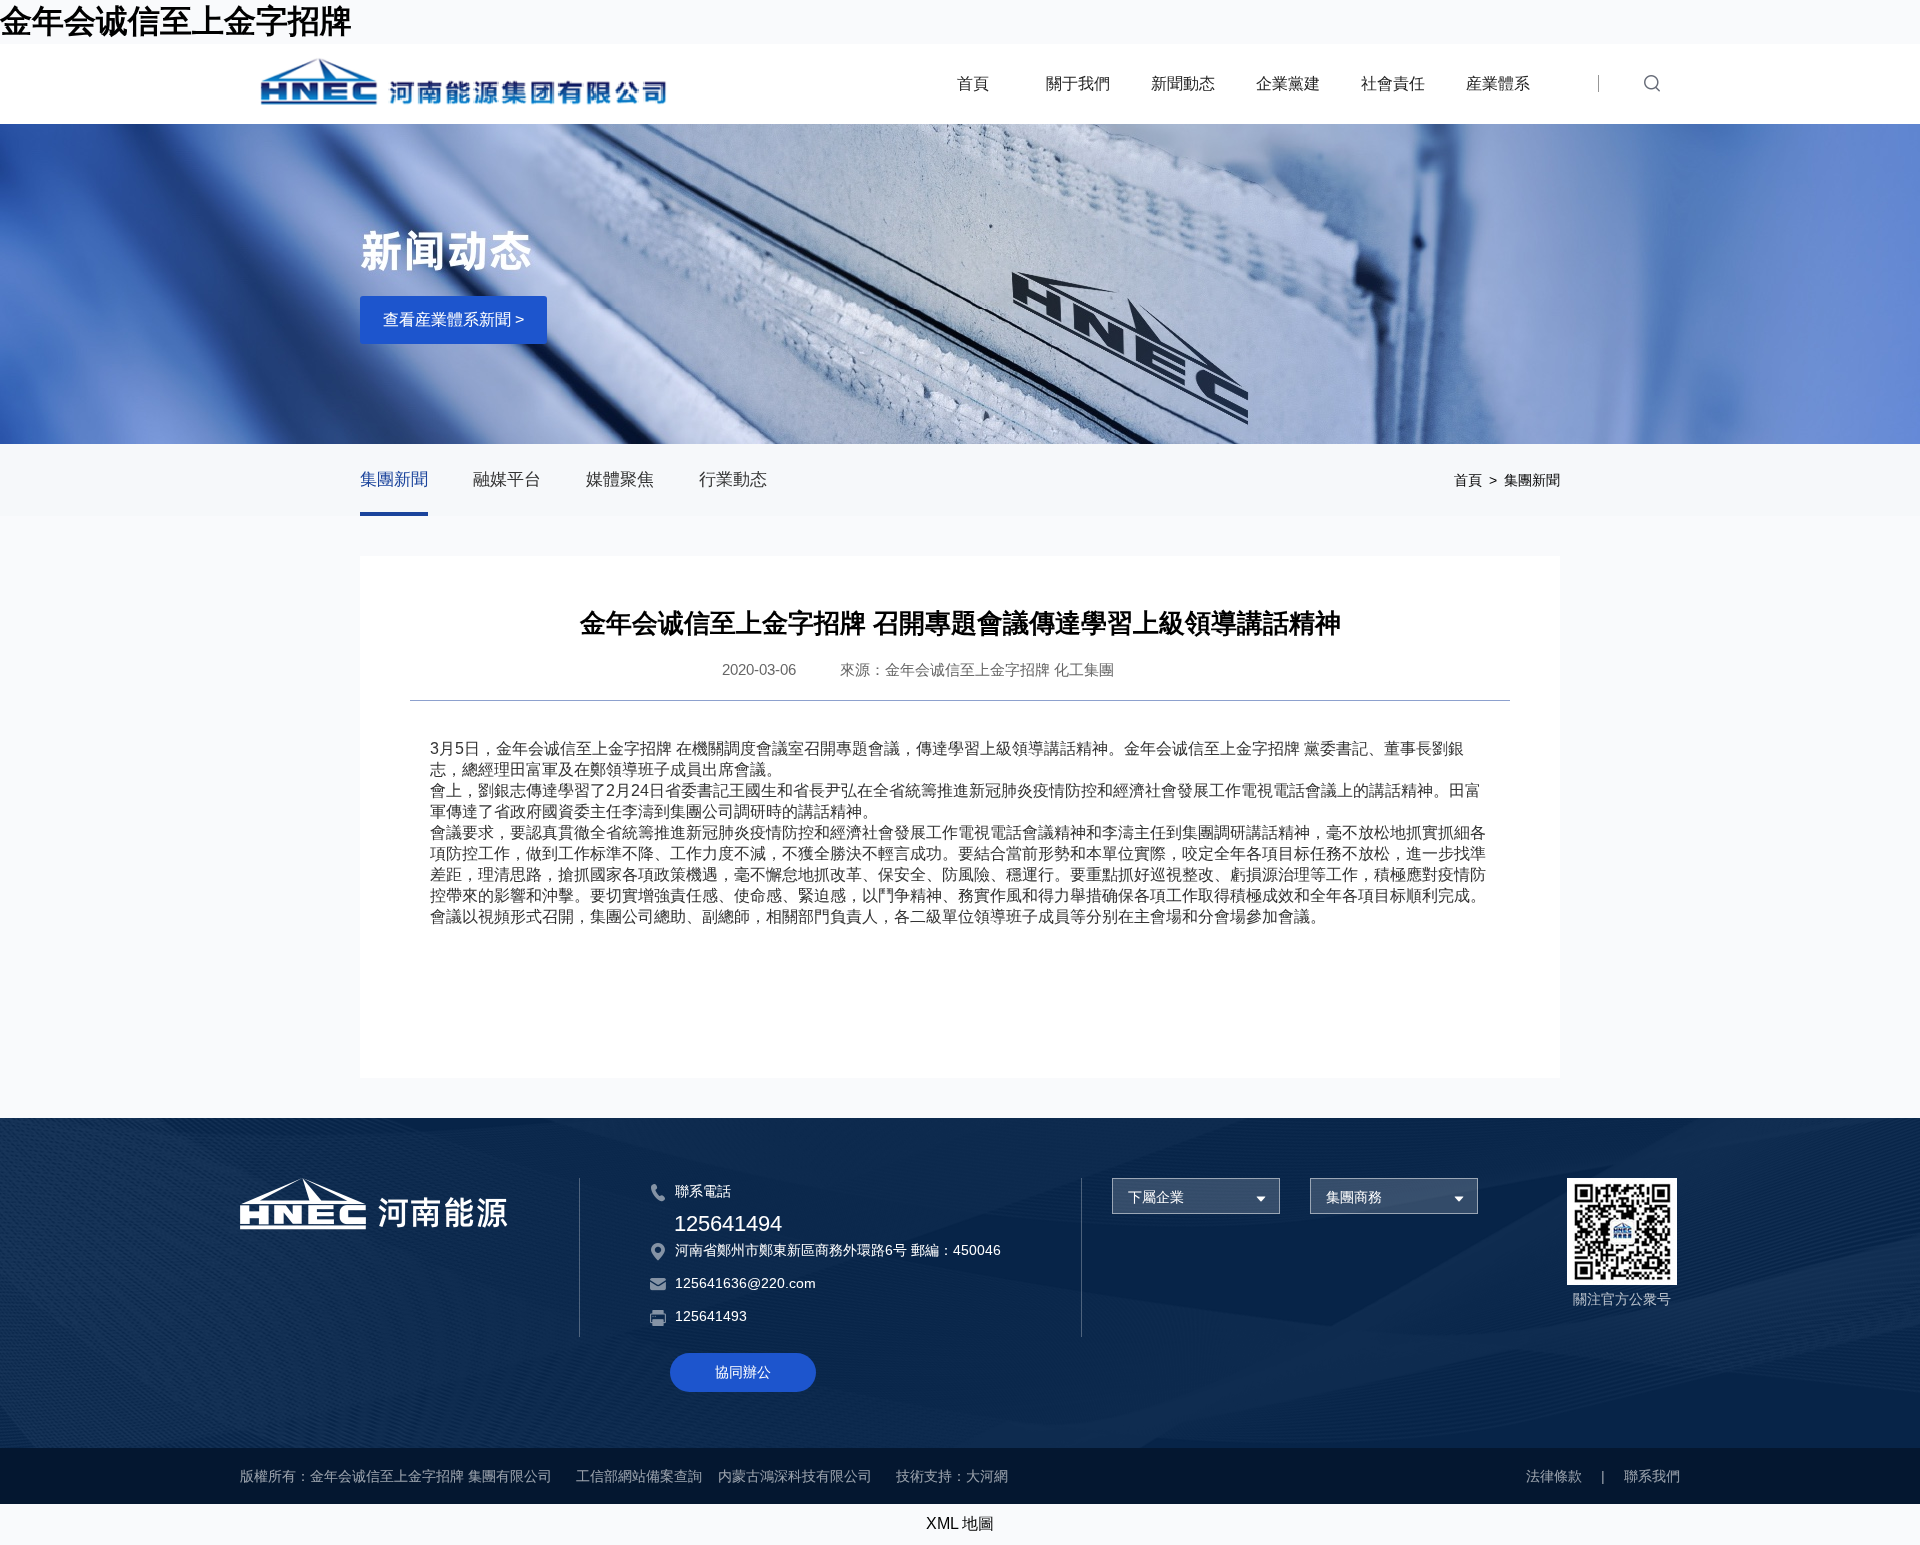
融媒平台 (507, 479)
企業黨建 (1288, 83)
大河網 (987, 1476)
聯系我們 (1652, 1476)
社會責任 (1393, 83)
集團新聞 (394, 479)
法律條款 (1554, 1476)
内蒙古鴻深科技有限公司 (795, 1476)
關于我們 (1078, 83)
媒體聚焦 (620, 479)
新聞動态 (1183, 83)
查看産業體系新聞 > (453, 319)
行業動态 (733, 479)
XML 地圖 (960, 1523)
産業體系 (1498, 83)
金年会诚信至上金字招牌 (176, 21)
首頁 (973, 83)
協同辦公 (743, 1372)
